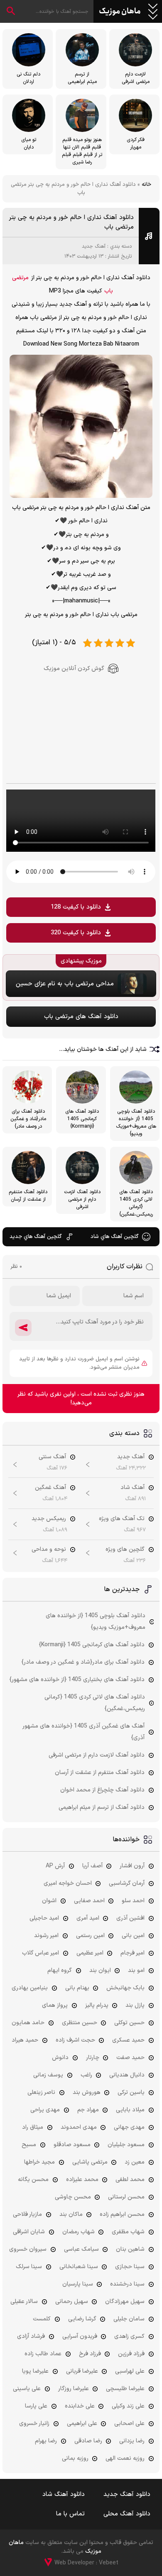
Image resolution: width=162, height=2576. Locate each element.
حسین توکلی (129, 2023)
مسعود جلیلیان (126, 2145)
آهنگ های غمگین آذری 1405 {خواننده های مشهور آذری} (84, 1732)
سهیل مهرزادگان (125, 2302)
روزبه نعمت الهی (125, 2458)
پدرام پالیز (97, 2005)
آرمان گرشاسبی (127, 1883)
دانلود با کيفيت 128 (76, 907)
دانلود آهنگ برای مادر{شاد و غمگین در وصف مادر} (83, 1662)
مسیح (29, 2145)
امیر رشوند (46, 1936)
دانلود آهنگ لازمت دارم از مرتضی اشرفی (97, 1755)
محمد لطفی (130, 2180)
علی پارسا (36, 2406)
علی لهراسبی (130, 2371)
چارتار (93, 2058)
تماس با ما (70, 2514)
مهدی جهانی (129, 2127)
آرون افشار (132, 1866)
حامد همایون (28, 2023)
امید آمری (88, 1918)
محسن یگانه (33, 2180)
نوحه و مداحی (49, 1549)
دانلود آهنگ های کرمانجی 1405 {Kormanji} (92, 1645)
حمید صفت (130, 2058)
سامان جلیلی (129, 2319)
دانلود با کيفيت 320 (76, 933)
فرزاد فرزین (131, 2354)
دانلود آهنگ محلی (127, 2514)
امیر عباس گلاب (40, 1953)
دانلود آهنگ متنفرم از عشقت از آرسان (100, 1773)
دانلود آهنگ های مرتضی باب (81, 1017)
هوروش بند (87, 2092)
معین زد (135, 2162)
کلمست (42, 2319)
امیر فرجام (133, 1953)
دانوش (60, 2058)
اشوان (49, 1901)
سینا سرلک (29, 2267)
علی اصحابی (129, 2424)
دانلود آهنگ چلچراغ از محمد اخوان (102, 1790)
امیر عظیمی (90, 1953)
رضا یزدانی (132, 2441)
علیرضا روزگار (74, 2389)
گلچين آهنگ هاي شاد (114, 1237)
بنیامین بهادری (30, 1988)
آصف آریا (92, 1866)
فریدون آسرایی (80, 2336)
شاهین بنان (130, 2249)
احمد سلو (133, 1901)
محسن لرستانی (126, 2197)
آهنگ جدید (94, 246)
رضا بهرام (46, 2441)
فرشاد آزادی (31, 2336)
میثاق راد (33, 2127)
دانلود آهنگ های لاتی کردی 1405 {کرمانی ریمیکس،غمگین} (95, 1703)
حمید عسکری (128, 2040)
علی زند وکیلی (128, 2406)
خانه (146, 185)
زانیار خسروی (34, 2424)
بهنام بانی (77, 1988)
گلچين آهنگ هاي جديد (36, 1237)
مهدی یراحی (45, 2110)
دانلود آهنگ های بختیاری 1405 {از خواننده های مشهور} (77, 1680)
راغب (86, 2075)
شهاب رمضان (79, 2232)
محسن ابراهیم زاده (122, 2214)
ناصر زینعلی (41, 2092)
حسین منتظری (80, 2023)
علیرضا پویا (35, 2371)
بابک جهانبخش (125, 1988)
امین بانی (133, 1936)
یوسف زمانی (48, 2075)
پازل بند (135, 2005)
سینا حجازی (130, 2267)
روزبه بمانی (75, 2458)
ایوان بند (100, 1970)
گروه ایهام (60, 1970)
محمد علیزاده (82, 2180)
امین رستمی (90, 1936)
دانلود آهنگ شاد (64, 2494)
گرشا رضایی (82, 2319)
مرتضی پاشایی (90, 2162)
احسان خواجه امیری (68, 1883)
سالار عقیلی (24, 2302)
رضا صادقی (88, 2441)
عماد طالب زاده (43, 2354)
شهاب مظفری (128, 2232)
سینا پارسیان (78, 2284)
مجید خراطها (39, 2162)
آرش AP (55, 1866)
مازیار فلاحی (27, 2214)
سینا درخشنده (127, 2284)
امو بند (136, 1970)
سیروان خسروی (28, 2249)
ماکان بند (71, 2214)
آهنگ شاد (133, 1488)
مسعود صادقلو (72, 2145)
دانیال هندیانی (127, 2075)
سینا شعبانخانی (79, 2267)
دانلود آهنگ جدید (127, 2494)
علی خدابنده (80, 2406)
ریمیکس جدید (49, 1519)
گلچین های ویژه (125, 1549)
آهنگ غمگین (50, 1488)
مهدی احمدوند (79, 2127)
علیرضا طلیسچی (125, 2389)
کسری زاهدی (129, 2336)
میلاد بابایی (130, 2110)
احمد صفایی (89, 1901)
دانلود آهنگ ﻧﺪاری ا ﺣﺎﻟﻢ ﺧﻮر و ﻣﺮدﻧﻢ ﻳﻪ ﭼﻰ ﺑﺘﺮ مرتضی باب (71, 222)
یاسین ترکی (131, 2092)
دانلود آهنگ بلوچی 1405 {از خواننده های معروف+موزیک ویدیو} (96, 1622)
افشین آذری (130, 1918)
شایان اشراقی (29, 2232)
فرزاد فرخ (90, 2354)
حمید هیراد (25, 2040)
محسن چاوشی (73, 2197)
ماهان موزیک (120, 12)
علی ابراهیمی (82, 2424)
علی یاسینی (27, 2389)
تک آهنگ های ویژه (122, 1519)
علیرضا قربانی (82, 2371)
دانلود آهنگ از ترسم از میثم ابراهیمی (102, 1807)
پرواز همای (55, 2005)
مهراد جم (88, 2110)
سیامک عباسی (81, 2249)
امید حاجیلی (44, 1918)
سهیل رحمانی (72, 2302)
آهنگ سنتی (52, 1457)
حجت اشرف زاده (75, 2040)
